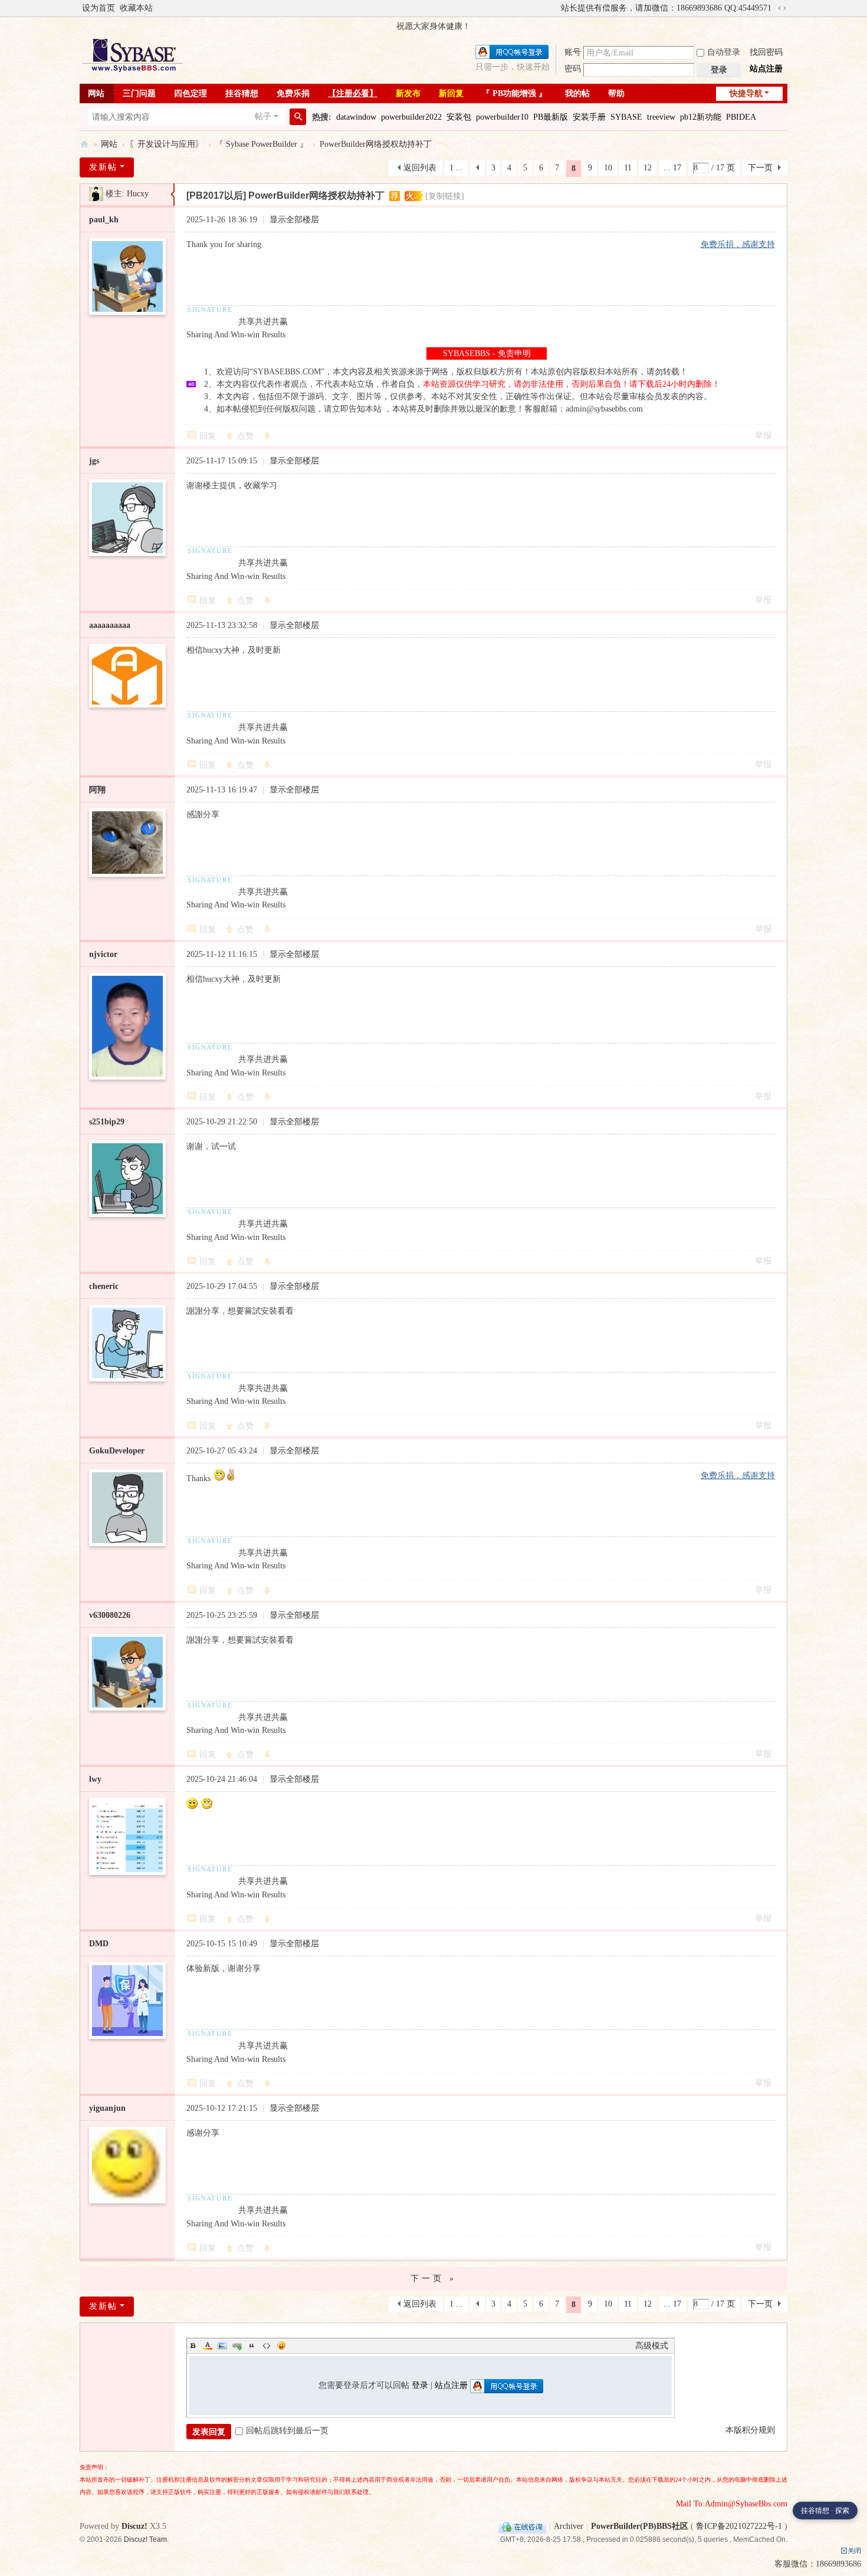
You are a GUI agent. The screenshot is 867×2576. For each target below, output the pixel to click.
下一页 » (433, 2279)
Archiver (569, 2526)
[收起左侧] (173, 195)
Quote (252, 2345)
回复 (208, 436)
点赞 (245, 436)
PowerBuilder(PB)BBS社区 (84, 144)
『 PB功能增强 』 (514, 93)
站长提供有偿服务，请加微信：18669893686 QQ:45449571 (666, 8)
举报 (763, 435)
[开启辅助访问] (556, 8)
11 (628, 168)
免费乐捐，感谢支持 (738, 244)
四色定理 (191, 93)
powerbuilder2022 (411, 117)
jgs (94, 461)
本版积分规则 (750, 2430)
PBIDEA (741, 117)
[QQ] (522, 2526)
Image (222, 2345)
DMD (99, 1944)
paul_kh (104, 220)
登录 (420, 2385)
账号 (573, 52)
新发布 (408, 93)
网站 (96, 93)
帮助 (616, 93)
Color (208, 2345)
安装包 (459, 117)
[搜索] (298, 117)
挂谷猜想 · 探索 (825, 2511)
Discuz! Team (145, 2539)
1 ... (456, 168)
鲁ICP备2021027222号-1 (739, 2526)
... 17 (672, 168)
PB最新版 (551, 117)
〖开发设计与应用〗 (166, 144)
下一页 (760, 168)
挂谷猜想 (242, 93)
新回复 (451, 93)
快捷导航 (746, 93)
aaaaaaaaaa (110, 625)
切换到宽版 (782, 8)
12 (648, 168)
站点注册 (766, 69)
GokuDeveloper (117, 1451)
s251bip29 (107, 1122)
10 (608, 168)
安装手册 (589, 117)
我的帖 (577, 93)
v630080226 (110, 1615)
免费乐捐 (293, 93)
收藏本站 (136, 8)
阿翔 (97, 790)
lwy (95, 1779)
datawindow (356, 117)
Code (267, 2345)
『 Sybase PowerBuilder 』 (262, 144)
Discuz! (134, 2526)
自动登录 (724, 52)
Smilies (281, 2345)
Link (237, 2345)
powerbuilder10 (502, 117)
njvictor (103, 954)
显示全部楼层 (294, 220)
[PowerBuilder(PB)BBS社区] (133, 55)
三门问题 (139, 93)
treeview (661, 117)
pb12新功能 (701, 117)
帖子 (263, 116)
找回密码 (766, 52)
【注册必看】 (353, 93)
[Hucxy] (96, 194)
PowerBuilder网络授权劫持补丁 (376, 144)
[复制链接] (445, 196)
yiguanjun (107, 2108)
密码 (573, 69)
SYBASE (626, 117)
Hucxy (138, 194)
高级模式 (652, 2346)
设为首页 (98, 8)
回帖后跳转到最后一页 (287, 2431)
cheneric (104, 1286)
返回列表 (420, 168)
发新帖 (103, 167)
